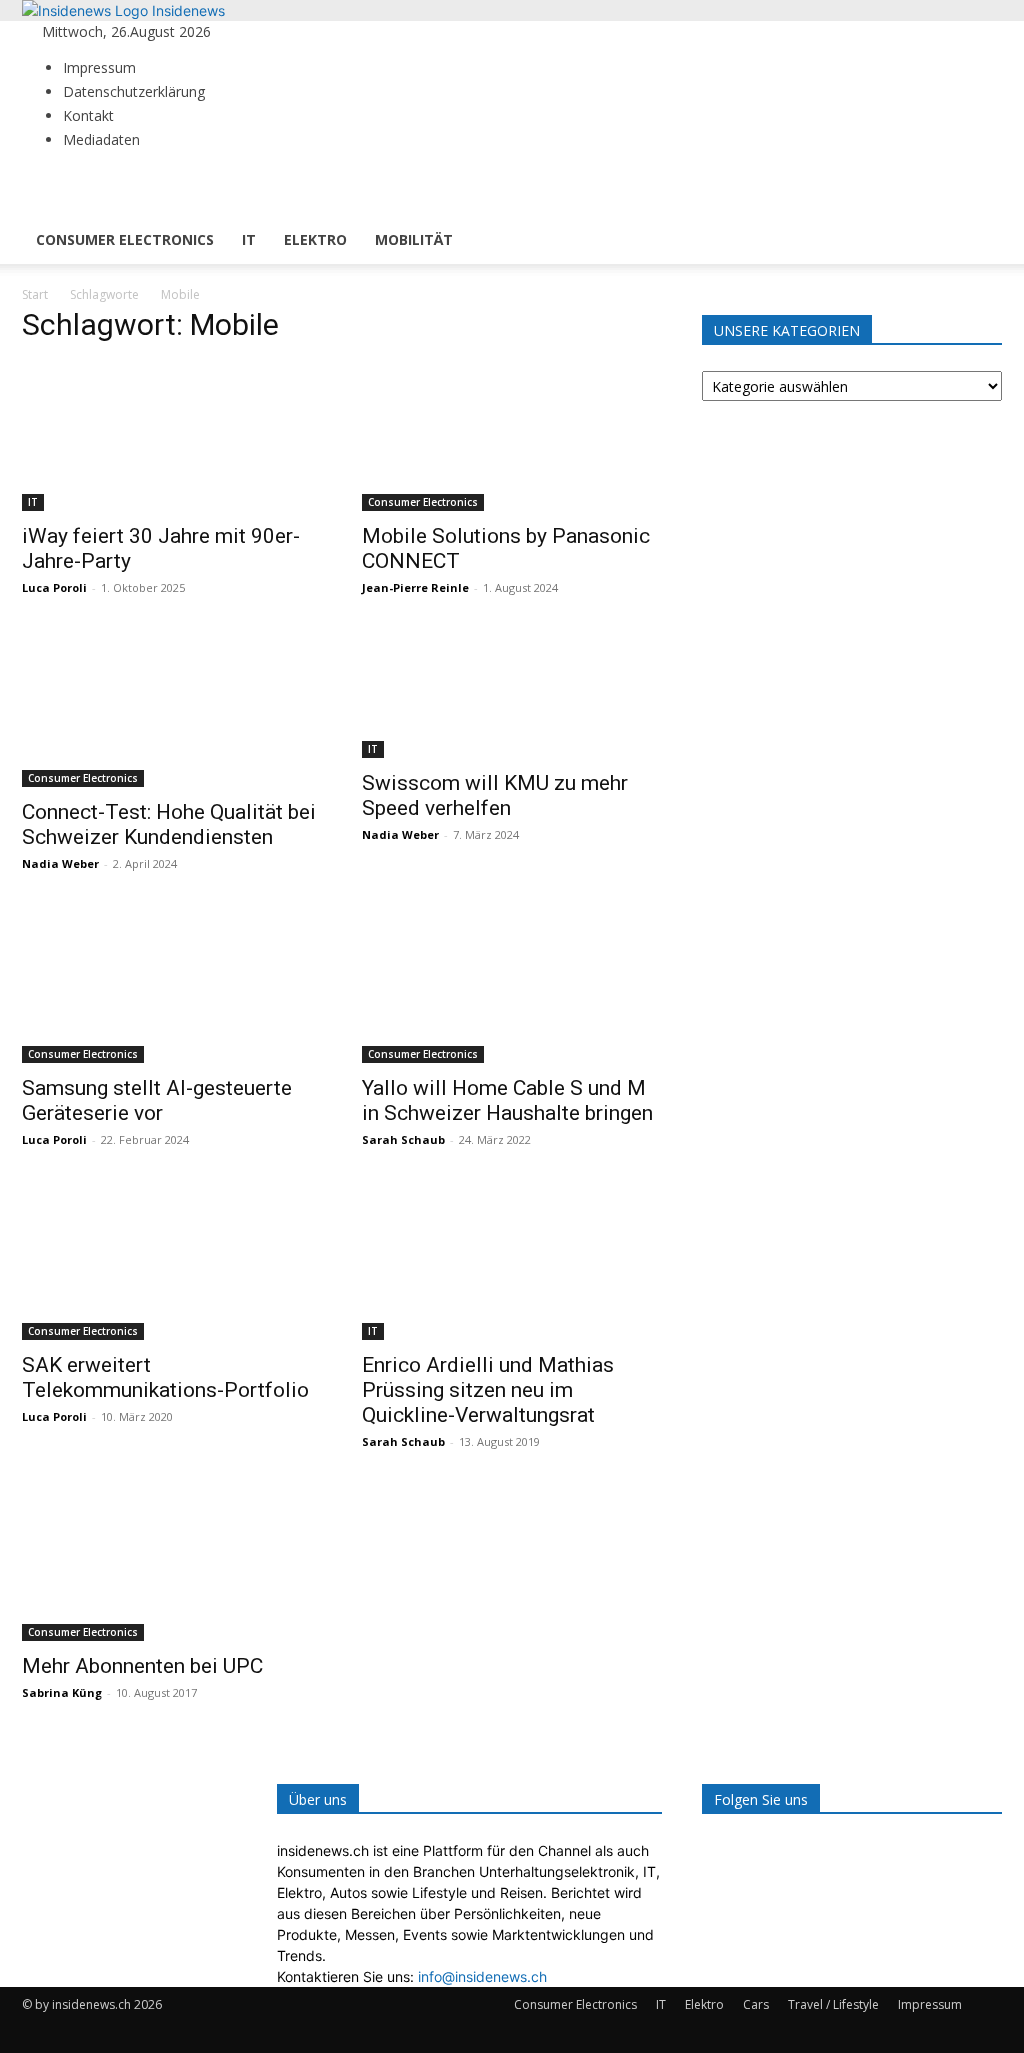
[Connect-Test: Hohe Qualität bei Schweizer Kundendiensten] (172, 713)
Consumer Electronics (125, 239)
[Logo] (94, 205)
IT (249, 239)
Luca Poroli (54, 587)
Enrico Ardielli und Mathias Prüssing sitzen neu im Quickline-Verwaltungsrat (488, 1390)
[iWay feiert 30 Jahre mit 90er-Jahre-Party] (172, 437)
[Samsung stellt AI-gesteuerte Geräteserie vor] (172, 989)
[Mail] (258, 31)
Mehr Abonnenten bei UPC (142, 1666)
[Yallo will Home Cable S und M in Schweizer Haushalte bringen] (512, 989)
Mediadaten (101, 139)
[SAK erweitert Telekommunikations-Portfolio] (172, 1265)
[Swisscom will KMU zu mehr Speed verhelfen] (512, 698)
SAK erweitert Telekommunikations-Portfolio (165, 1377)
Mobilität (414, 239)
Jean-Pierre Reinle (415, 587)
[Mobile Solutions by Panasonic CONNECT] (512, 437)
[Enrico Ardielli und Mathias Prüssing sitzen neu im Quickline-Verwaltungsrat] (512, 1265)
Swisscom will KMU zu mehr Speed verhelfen (495, 795)
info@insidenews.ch (482, 1976)
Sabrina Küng (62, 1692)
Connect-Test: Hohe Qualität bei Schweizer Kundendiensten (169, 824)
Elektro (315, 239)
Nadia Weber (60, 863)
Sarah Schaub (403, 1139)
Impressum (99, 67)
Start (35, 294)
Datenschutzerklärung (134, 91)
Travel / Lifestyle (833, 2004)
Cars (756, 2004)
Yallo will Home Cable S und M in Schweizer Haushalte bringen (507, 1100)
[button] (978, 191)
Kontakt (88, 115)
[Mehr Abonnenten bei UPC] (172, 1567)
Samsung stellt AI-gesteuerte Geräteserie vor (157, 1100)
